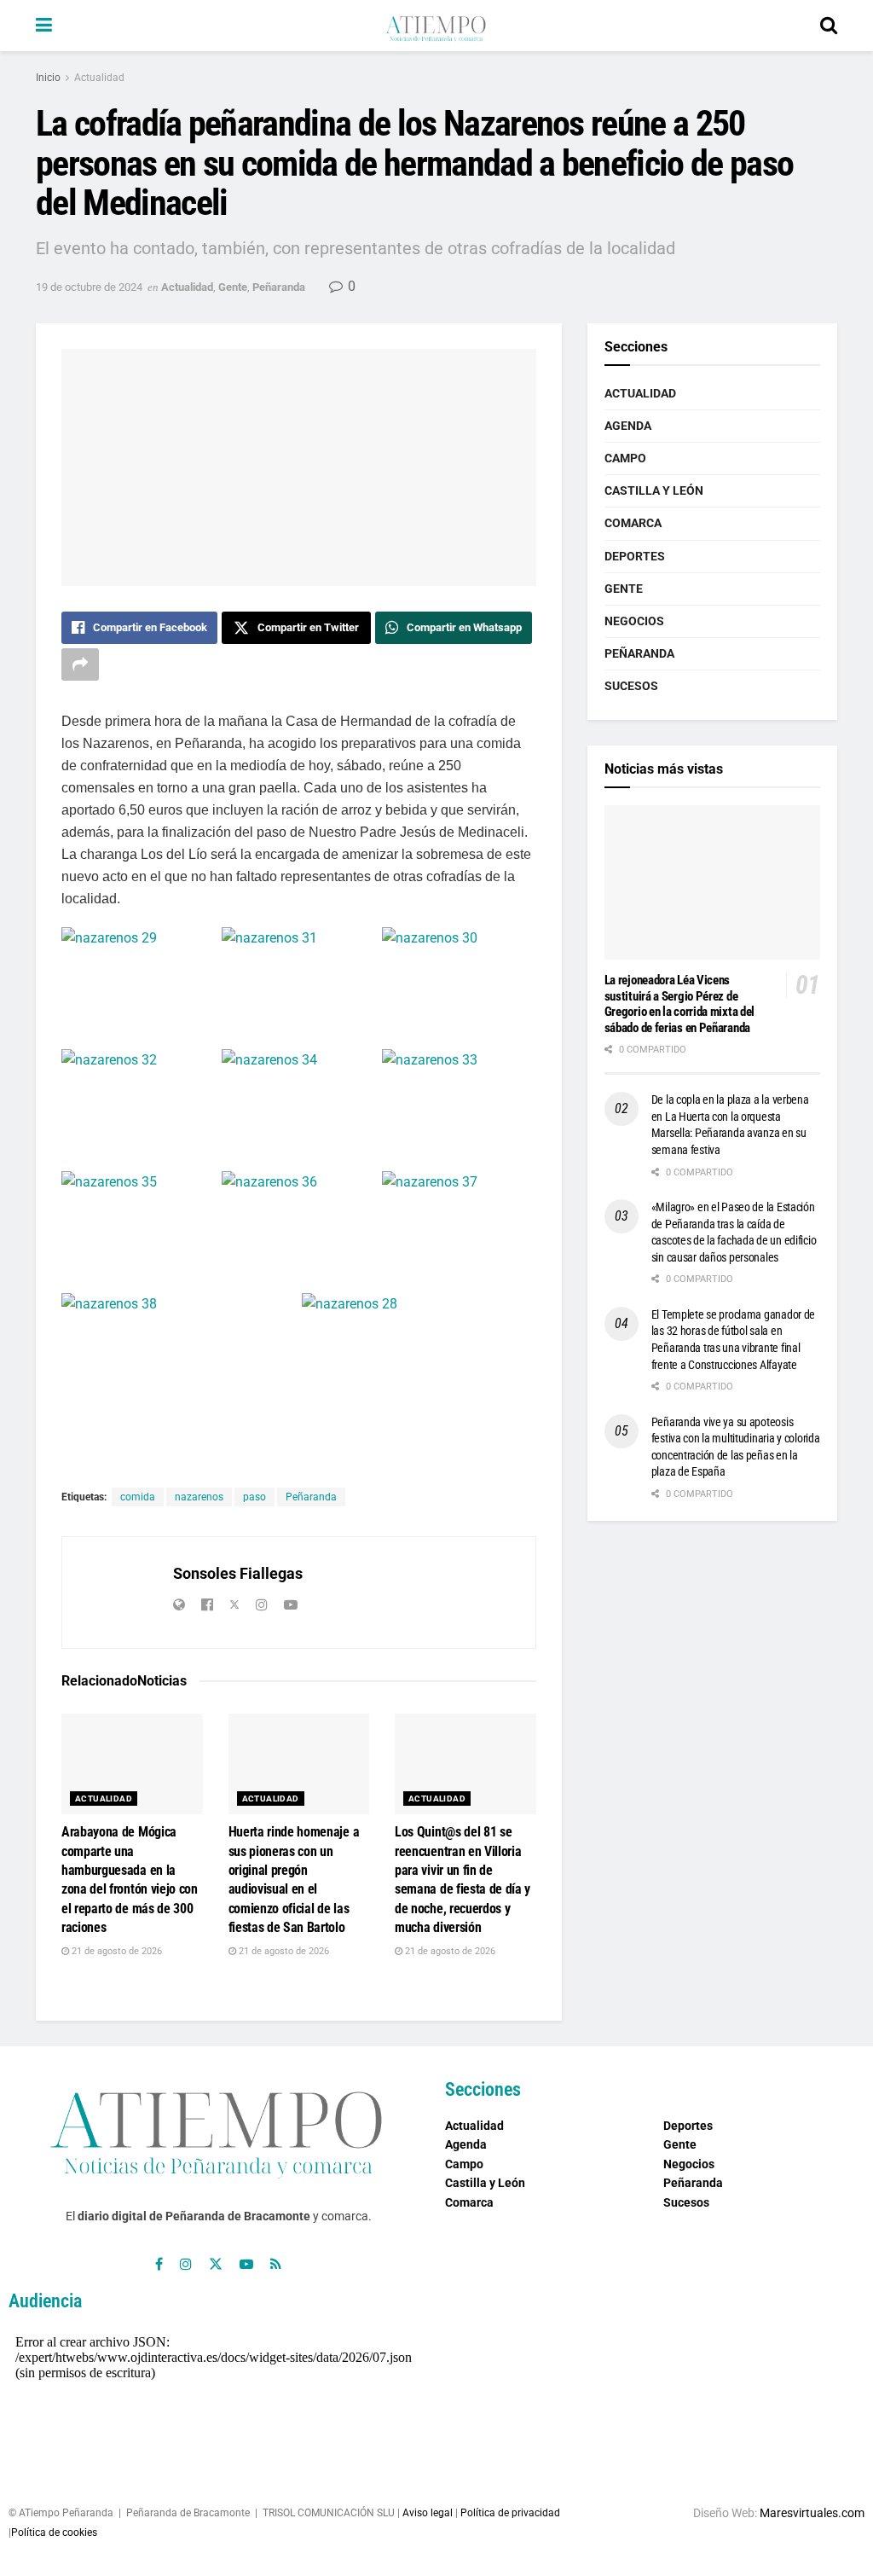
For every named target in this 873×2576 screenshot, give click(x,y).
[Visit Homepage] (436, 26)
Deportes (635, 556)
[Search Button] (829, 26)
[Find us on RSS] (276, 2264)
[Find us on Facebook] (159, 2264)
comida (138, 1497)
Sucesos (631, 686)
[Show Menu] (44, 26)
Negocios (634, 621)
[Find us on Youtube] (246, 2264)
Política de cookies (54, 2532)
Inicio (48, 78)
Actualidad (99, 78)
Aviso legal (428, 2513)
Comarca (633, 523)
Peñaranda (279, 287)
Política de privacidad (510, 2513)
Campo (625, 458)
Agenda (628, 426)
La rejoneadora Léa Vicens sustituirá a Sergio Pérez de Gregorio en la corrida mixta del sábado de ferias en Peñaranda (679, 1004)
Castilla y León (654, 490)
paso (254, 1497)
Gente (233, 287)
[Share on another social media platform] (80, 664)
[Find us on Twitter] (216, 2264)
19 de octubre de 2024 (89, 287)
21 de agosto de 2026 (116, 1951)
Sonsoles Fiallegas (238, 1573)
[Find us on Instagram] (186, 2264)
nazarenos (199, 1497)
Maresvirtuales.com (812, 2513)
